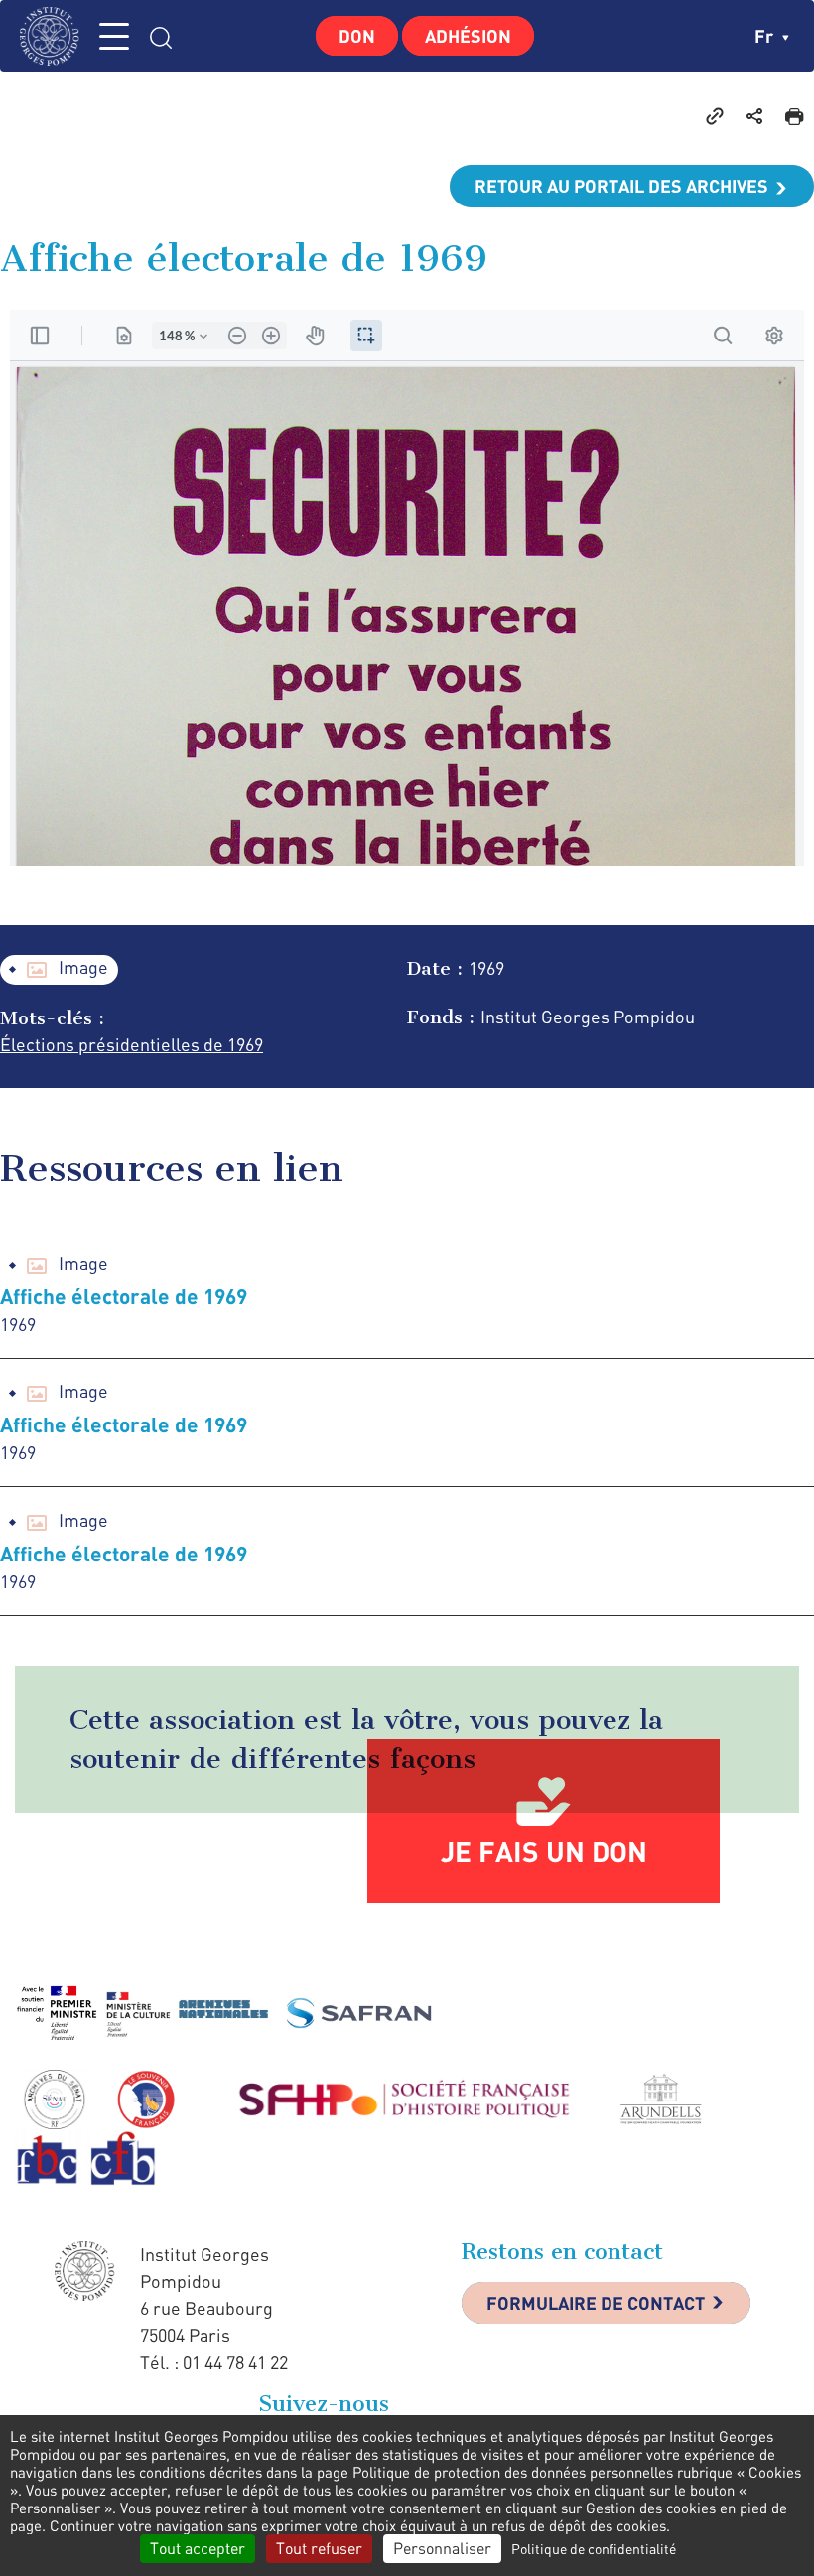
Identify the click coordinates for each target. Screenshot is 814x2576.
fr (766, 36)
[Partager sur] (754, 115)
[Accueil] (55, 36)
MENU (114, 36)
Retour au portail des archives (621, 186)
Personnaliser (442, 2548)
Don (357, 36)
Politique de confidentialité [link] (594, 2549)
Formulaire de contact (596, 2303)
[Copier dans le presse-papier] (715, 115)
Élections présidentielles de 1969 (132, 1044)
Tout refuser (319, 2548)
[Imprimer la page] (794, 115)
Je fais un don (544, 1851)
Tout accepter (198, 2548)
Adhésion (468, 36)
